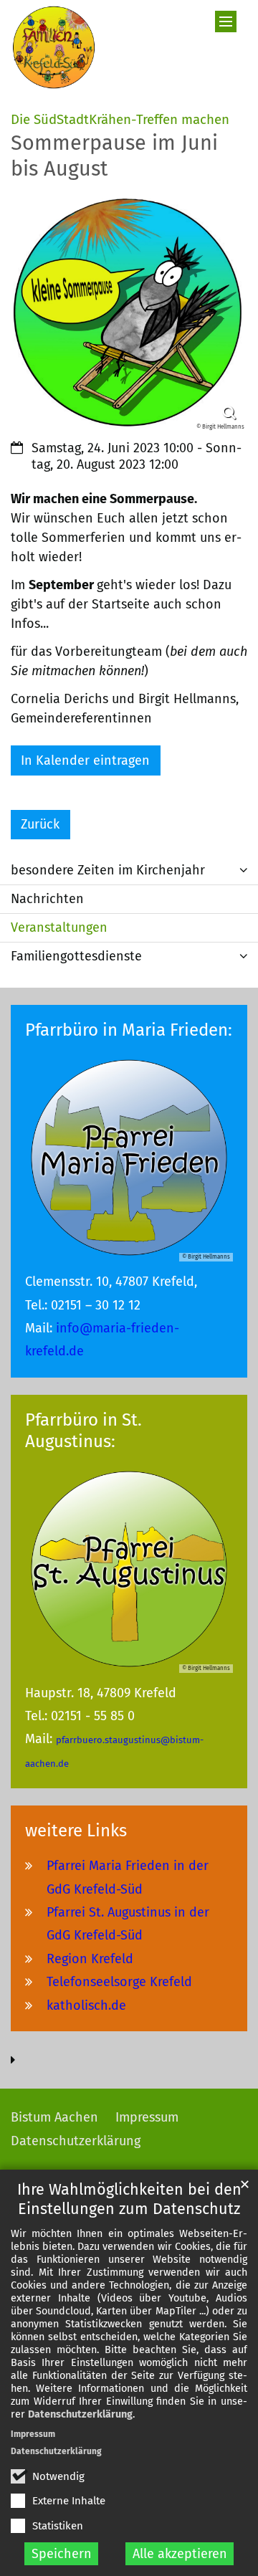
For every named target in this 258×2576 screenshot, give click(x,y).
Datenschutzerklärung (80, 2414)
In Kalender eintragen (85, 760)
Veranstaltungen (59, 927)
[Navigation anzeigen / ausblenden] (226, 22)
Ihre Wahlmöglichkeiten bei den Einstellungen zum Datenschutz (129, 2199)
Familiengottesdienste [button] (76, 956)
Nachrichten (47, 899)
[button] (244, 870)
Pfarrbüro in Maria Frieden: (129, 1030)
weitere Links (76, 1831)
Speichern (62, 2554)
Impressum (33, 2434)
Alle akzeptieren (180, 2554)
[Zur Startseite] (54, 47)
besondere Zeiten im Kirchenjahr (108, 870)
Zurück (40, 824)
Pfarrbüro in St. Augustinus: (83, 1431)
